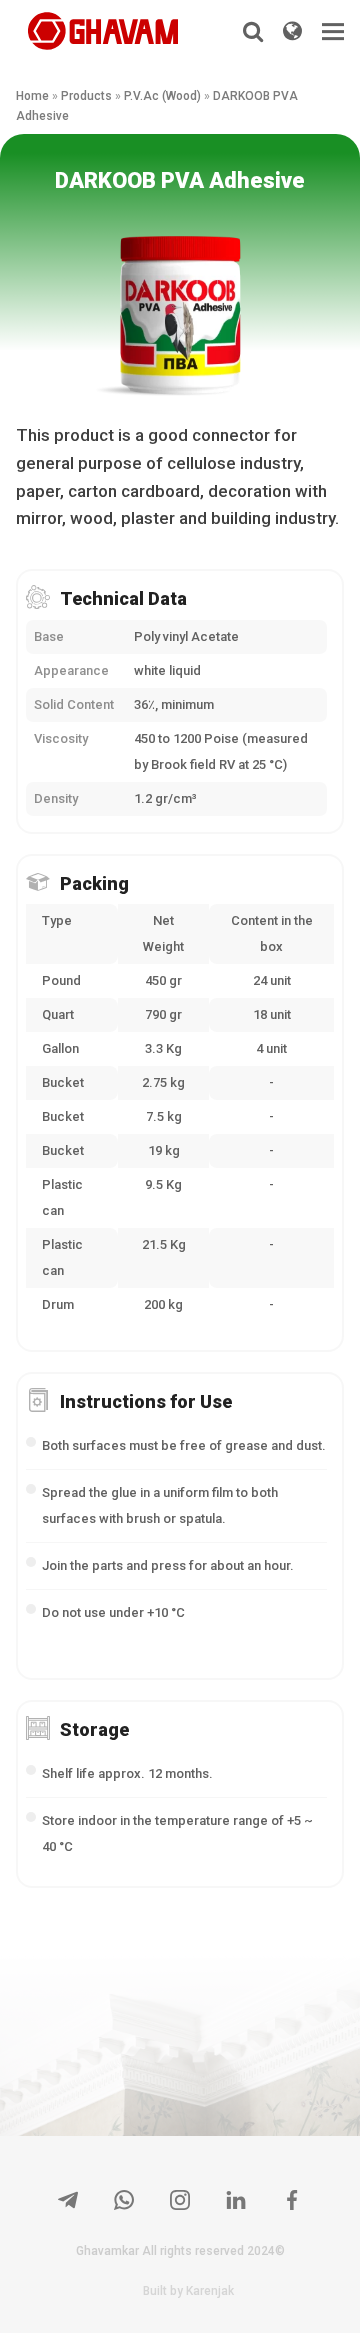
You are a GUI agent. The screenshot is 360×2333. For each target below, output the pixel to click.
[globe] (292, 31)
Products (86, 96)
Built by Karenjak (188, 2291)
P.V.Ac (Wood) (162, 96)
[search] (253, 31)
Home (32, 96)
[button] (333, 31)
